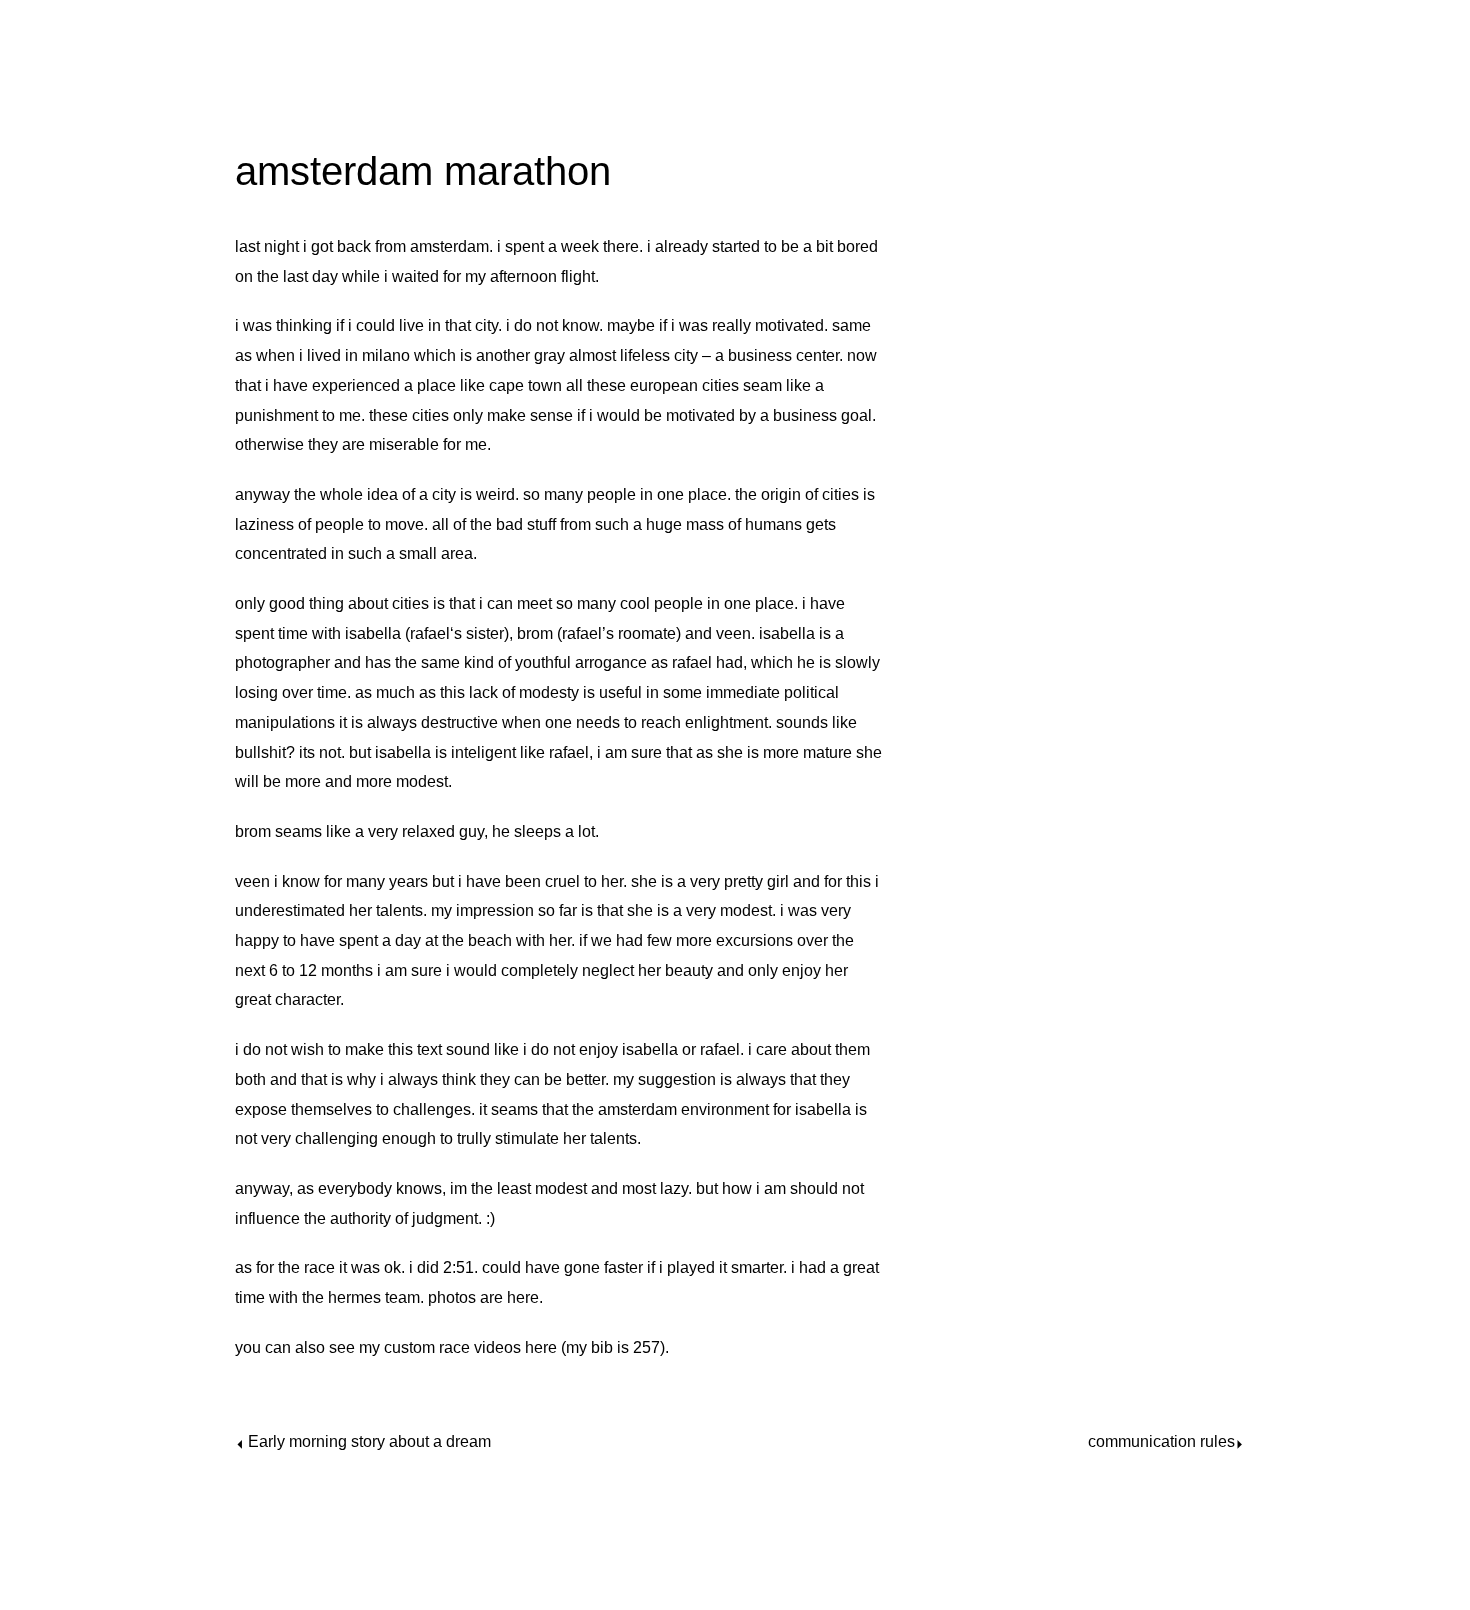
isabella (373, 633)
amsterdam (449, 246)
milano (386, 355)
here (523, 1297)
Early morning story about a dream (369, 1441)
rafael (430, 633)
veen (733, 633)
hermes (354, 1297)
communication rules (1161, 1441)
